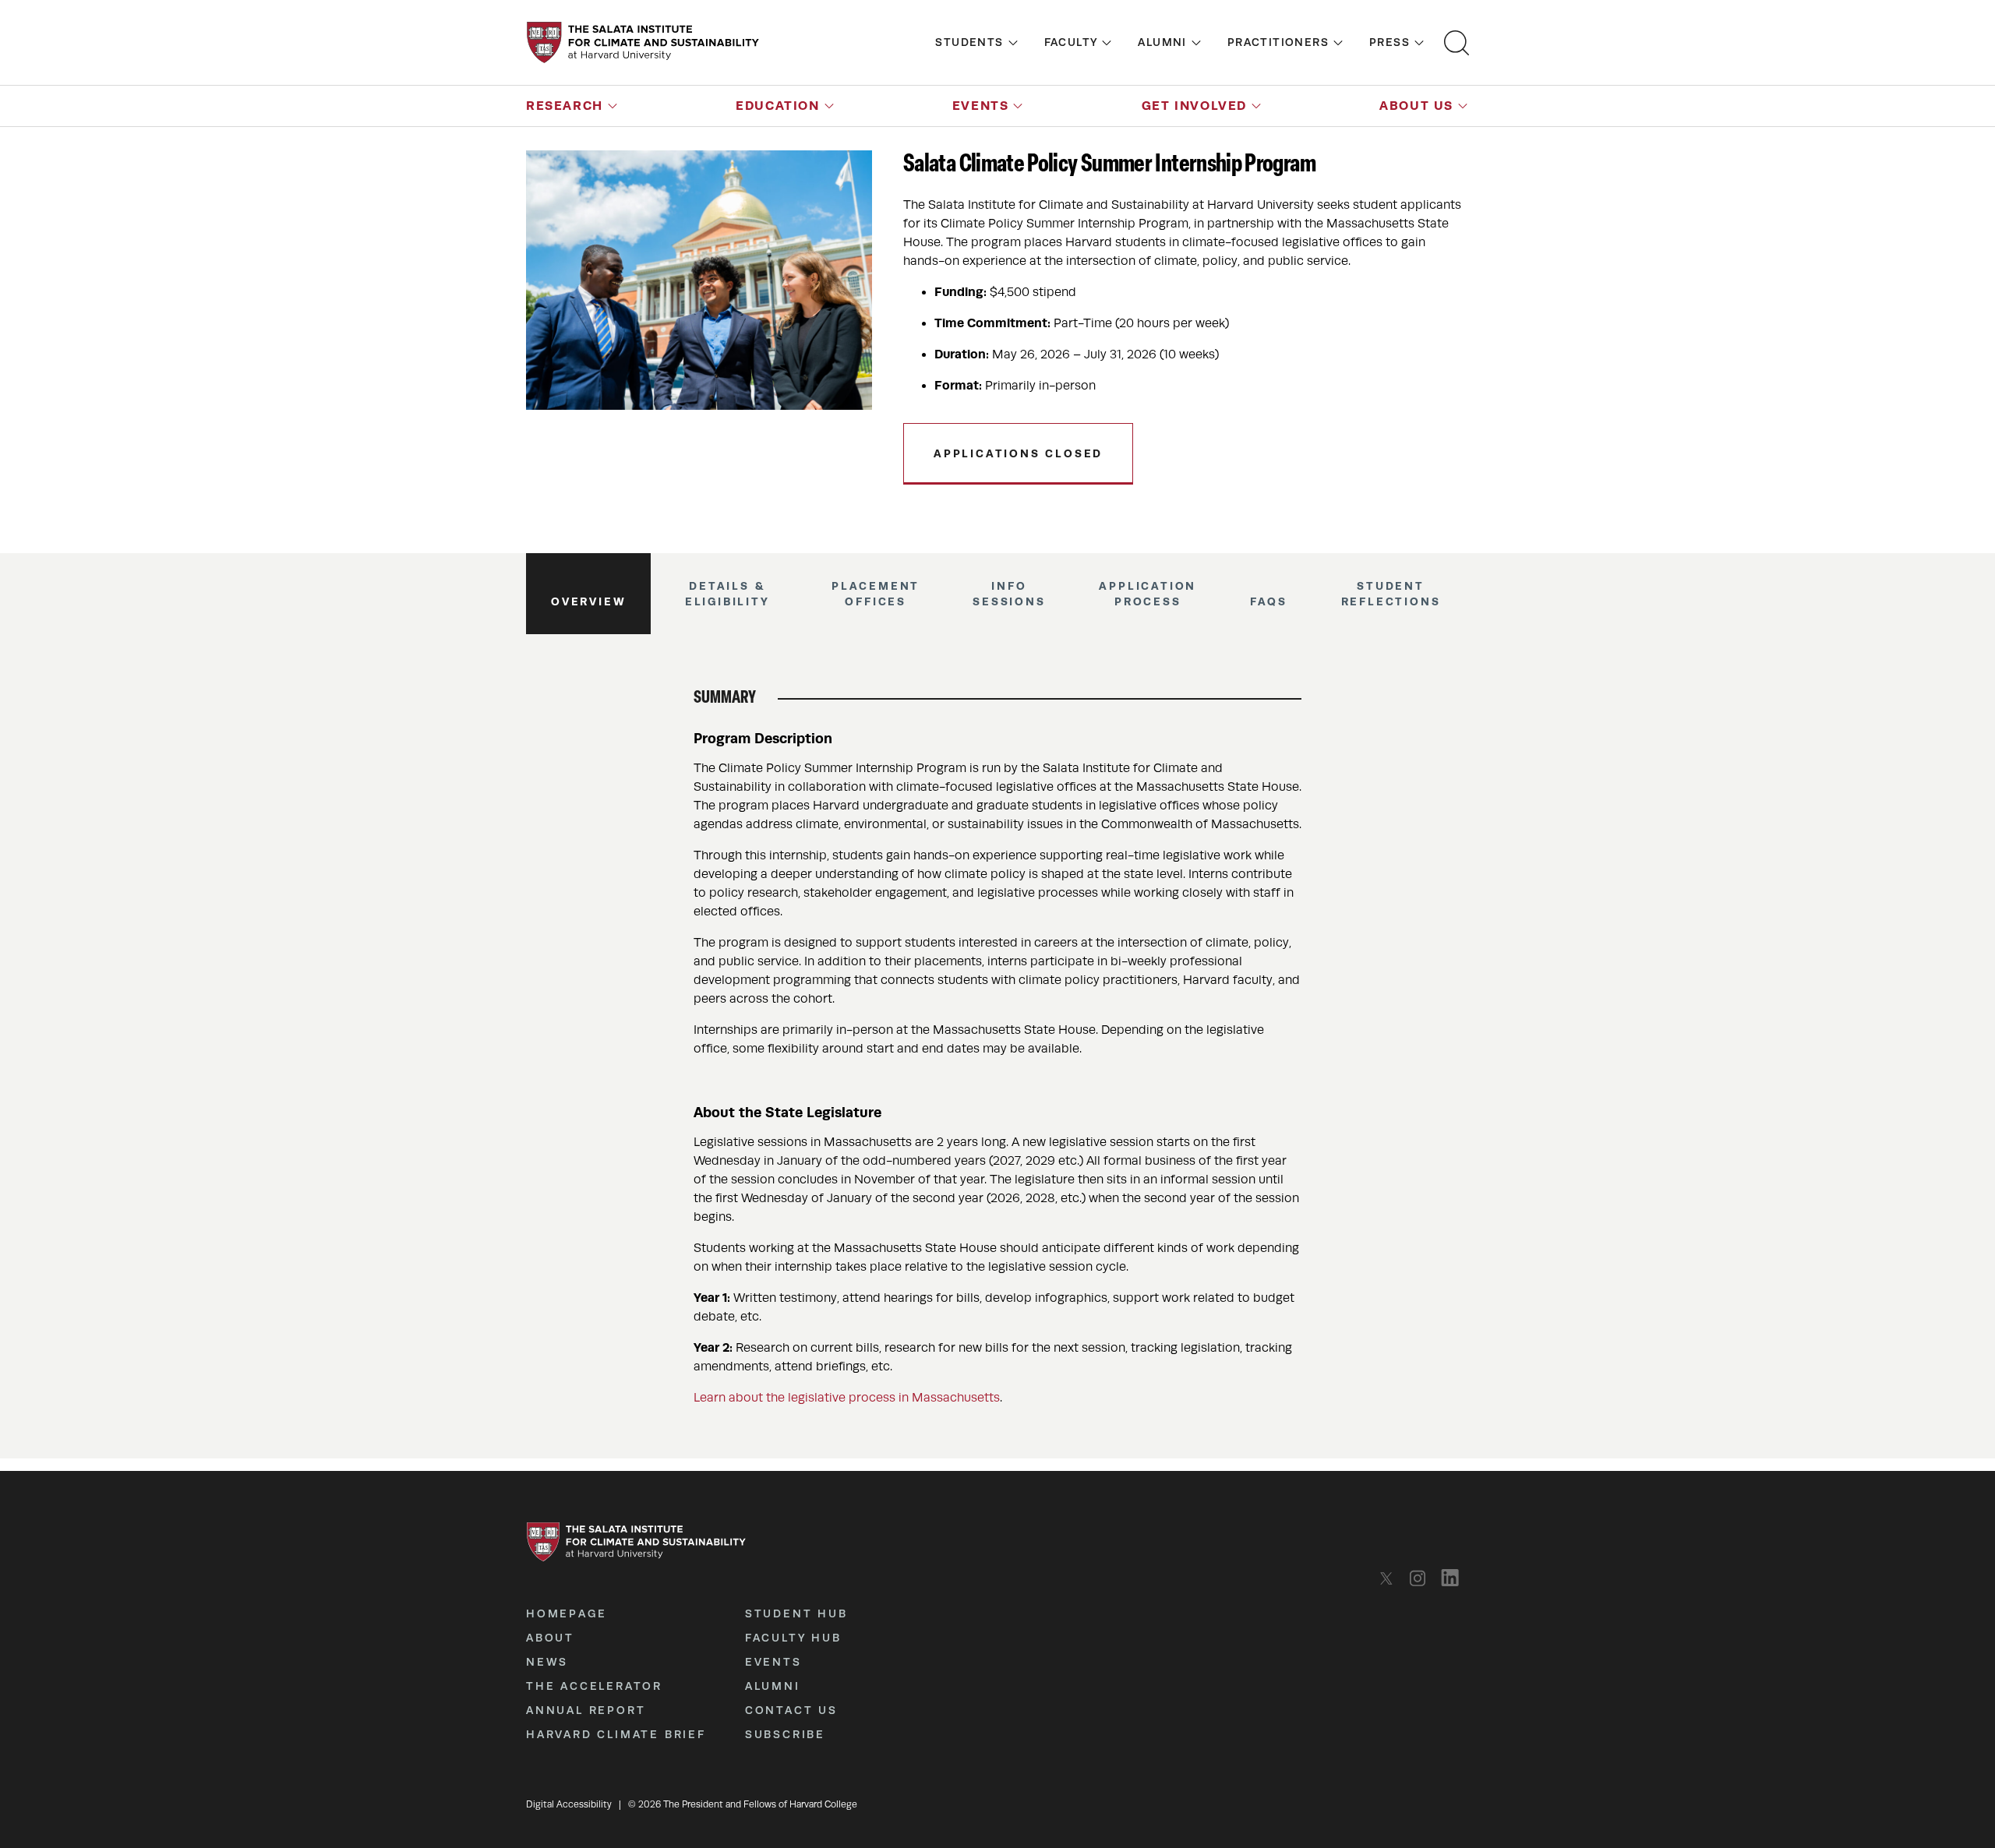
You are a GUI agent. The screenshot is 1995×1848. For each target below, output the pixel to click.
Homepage (566, 1613)
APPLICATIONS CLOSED (1018, 453)
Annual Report (586, 1710)
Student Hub (796, 1613)
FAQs (1269, 601)
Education (777, 106)
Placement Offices (876, 594)
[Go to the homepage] (643, 42)
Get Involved (1194, 106)
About (550, 1638)
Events (981, 106)
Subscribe (785, 1734)
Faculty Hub (793, 1638)
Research (565, 106)
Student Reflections (1391, 594)
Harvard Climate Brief (616, 1734)
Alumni (1162, 42)
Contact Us (791, 1710)
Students (969, 42)
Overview (588, 601)
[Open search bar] (1457, 43)
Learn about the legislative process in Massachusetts (847, 1398)
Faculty (1071, 42)
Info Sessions (1009, 594)
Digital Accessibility (569, 1804)
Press (1389, 42)
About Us (1416, 106)
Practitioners (1278, 42)
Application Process (1148, 594)
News (547, 1662)
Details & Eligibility (727, 594)
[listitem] (1391, 1578)
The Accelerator (594, 1686)
